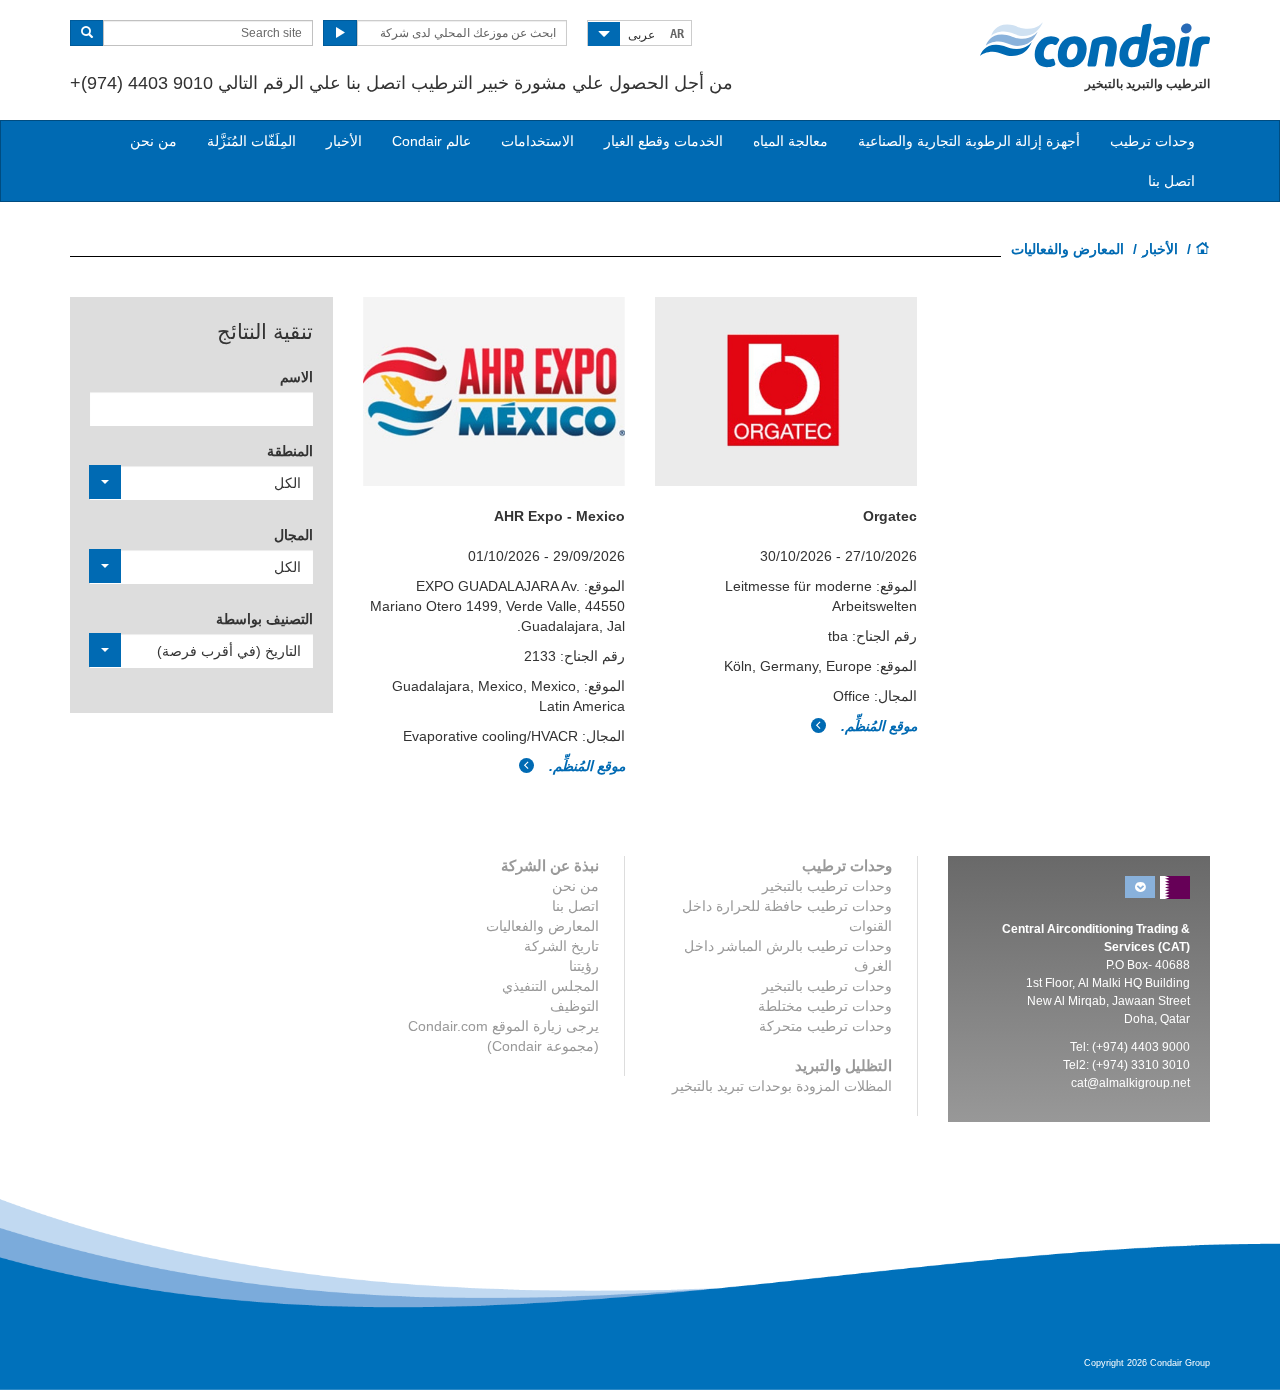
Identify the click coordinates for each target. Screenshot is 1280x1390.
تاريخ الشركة (561, 946)
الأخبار (344, 141)
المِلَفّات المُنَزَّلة (251, 141)
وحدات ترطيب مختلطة (825, 1006)
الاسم (296, 377)
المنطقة (290, 451)
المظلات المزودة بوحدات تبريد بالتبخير (782, 1086)
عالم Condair (431, 141)
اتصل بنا (1171, 181)
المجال (293, 535)
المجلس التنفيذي (550, 986)
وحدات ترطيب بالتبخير (827, 886)
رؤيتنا (584, 966)
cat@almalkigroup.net (1130, 1083)
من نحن (153, 141)
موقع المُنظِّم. (585, 766)
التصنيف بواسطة (264, 619)
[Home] (1203, 250)
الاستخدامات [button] (537, 141)
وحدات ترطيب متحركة (825, 1026)
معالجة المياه (790, 141)
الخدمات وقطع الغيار (663, 141)
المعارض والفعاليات (542, 926)
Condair (1095, 45)
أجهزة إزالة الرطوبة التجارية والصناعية (969, 141)
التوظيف (574, 1006)
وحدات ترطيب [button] (1152, 141)
